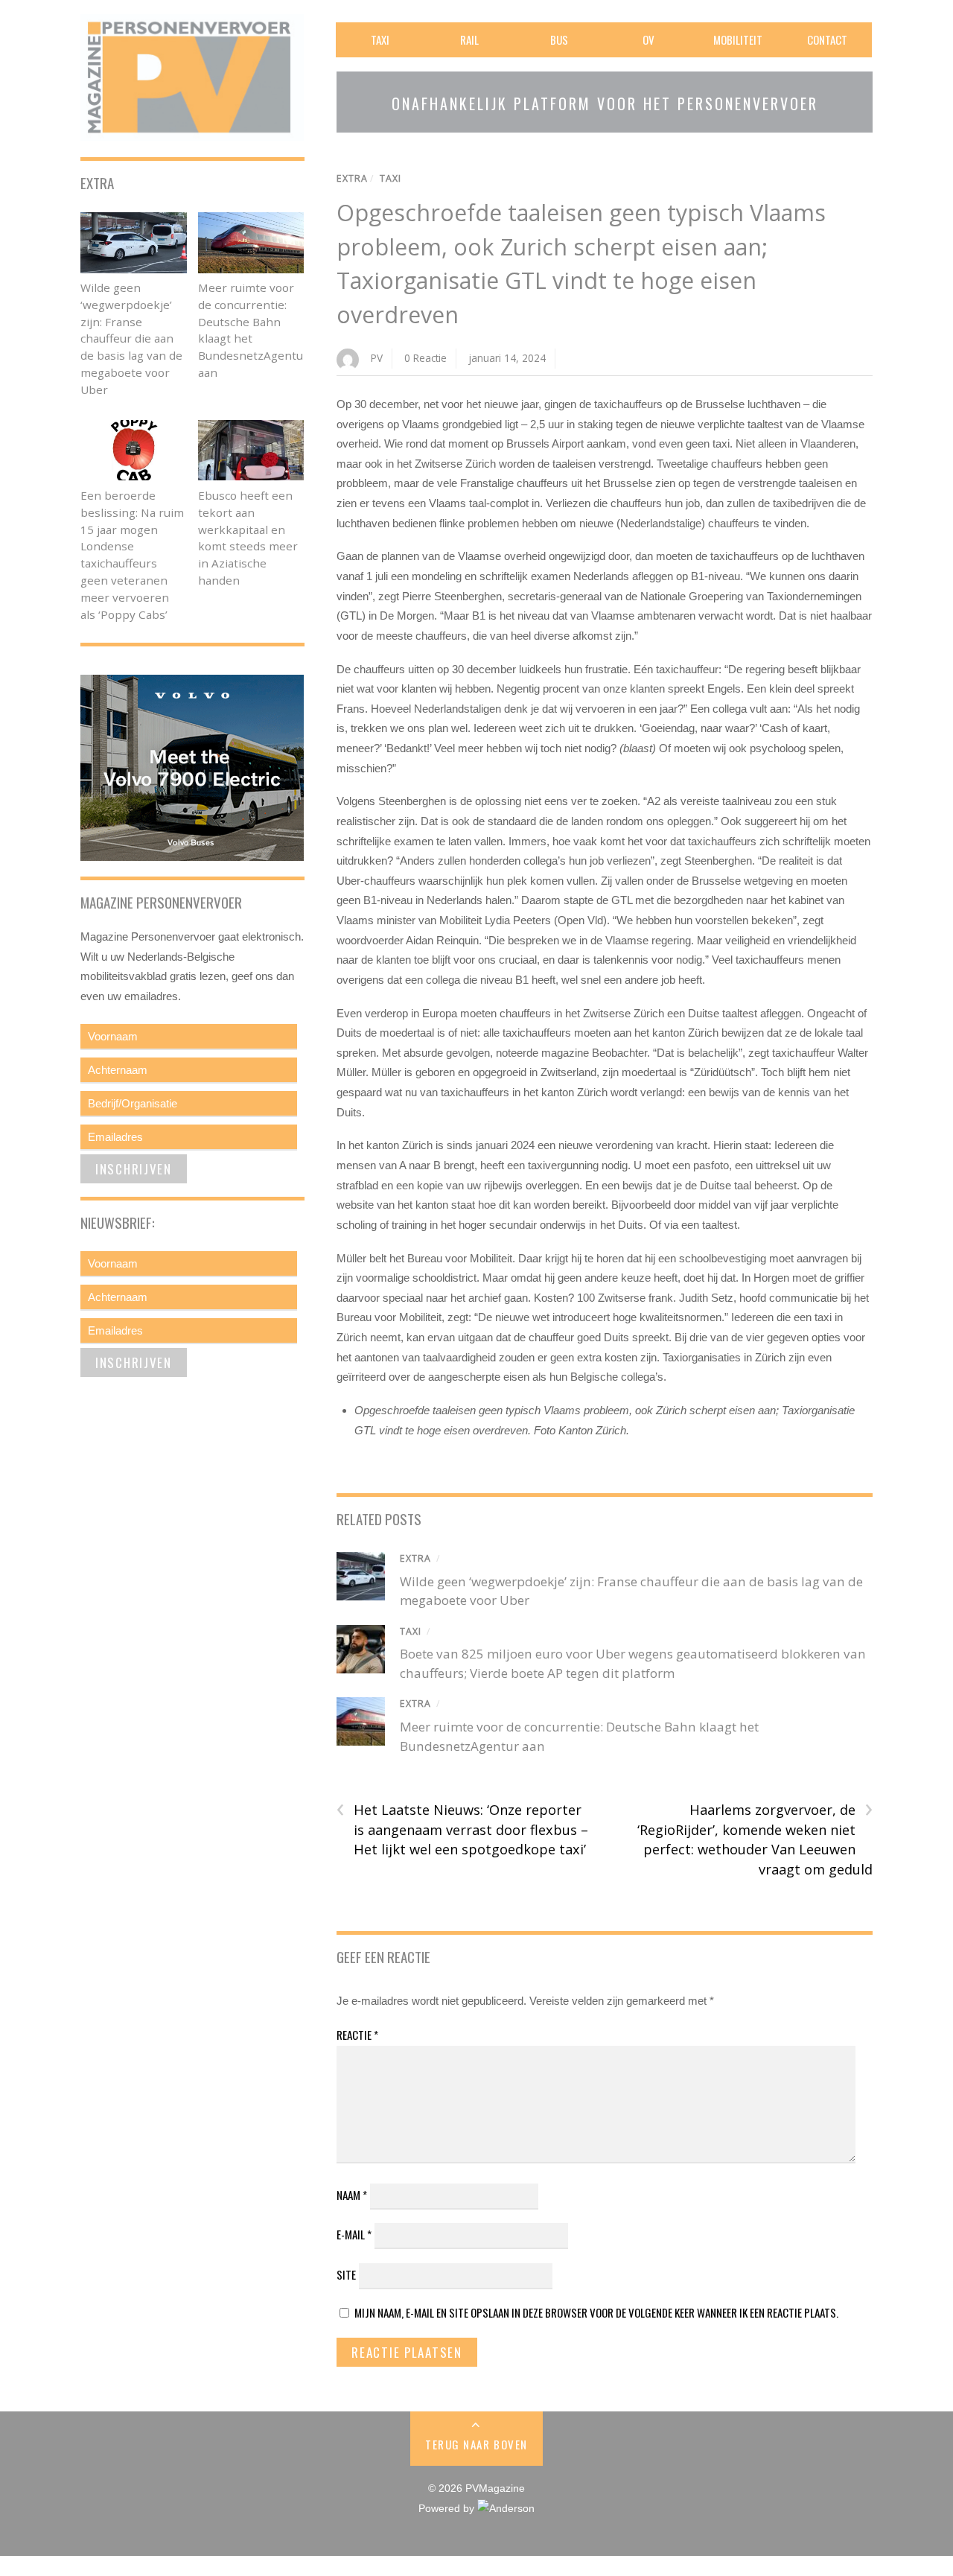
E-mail (354, 2234)
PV (377, 358)
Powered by (448, 2509)
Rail (469, 39)
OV (648, 39)
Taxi (380, 39)
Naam (352, 2195)
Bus (559, 39)
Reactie (357, 2035)
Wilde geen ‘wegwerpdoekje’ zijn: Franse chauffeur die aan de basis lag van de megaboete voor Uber (131, 338)
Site (346, 2274)
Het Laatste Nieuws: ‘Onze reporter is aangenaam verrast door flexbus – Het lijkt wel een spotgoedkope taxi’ (462, 1829)
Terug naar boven (476, 2444)
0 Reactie (425, 358)
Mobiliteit (738, 39)
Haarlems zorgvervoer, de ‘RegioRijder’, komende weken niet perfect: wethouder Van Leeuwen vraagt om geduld (755, 1839)
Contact (827, 39)
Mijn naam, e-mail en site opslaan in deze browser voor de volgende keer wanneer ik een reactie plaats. (596, 2312)
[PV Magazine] (192, 131)
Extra (352, 178)
